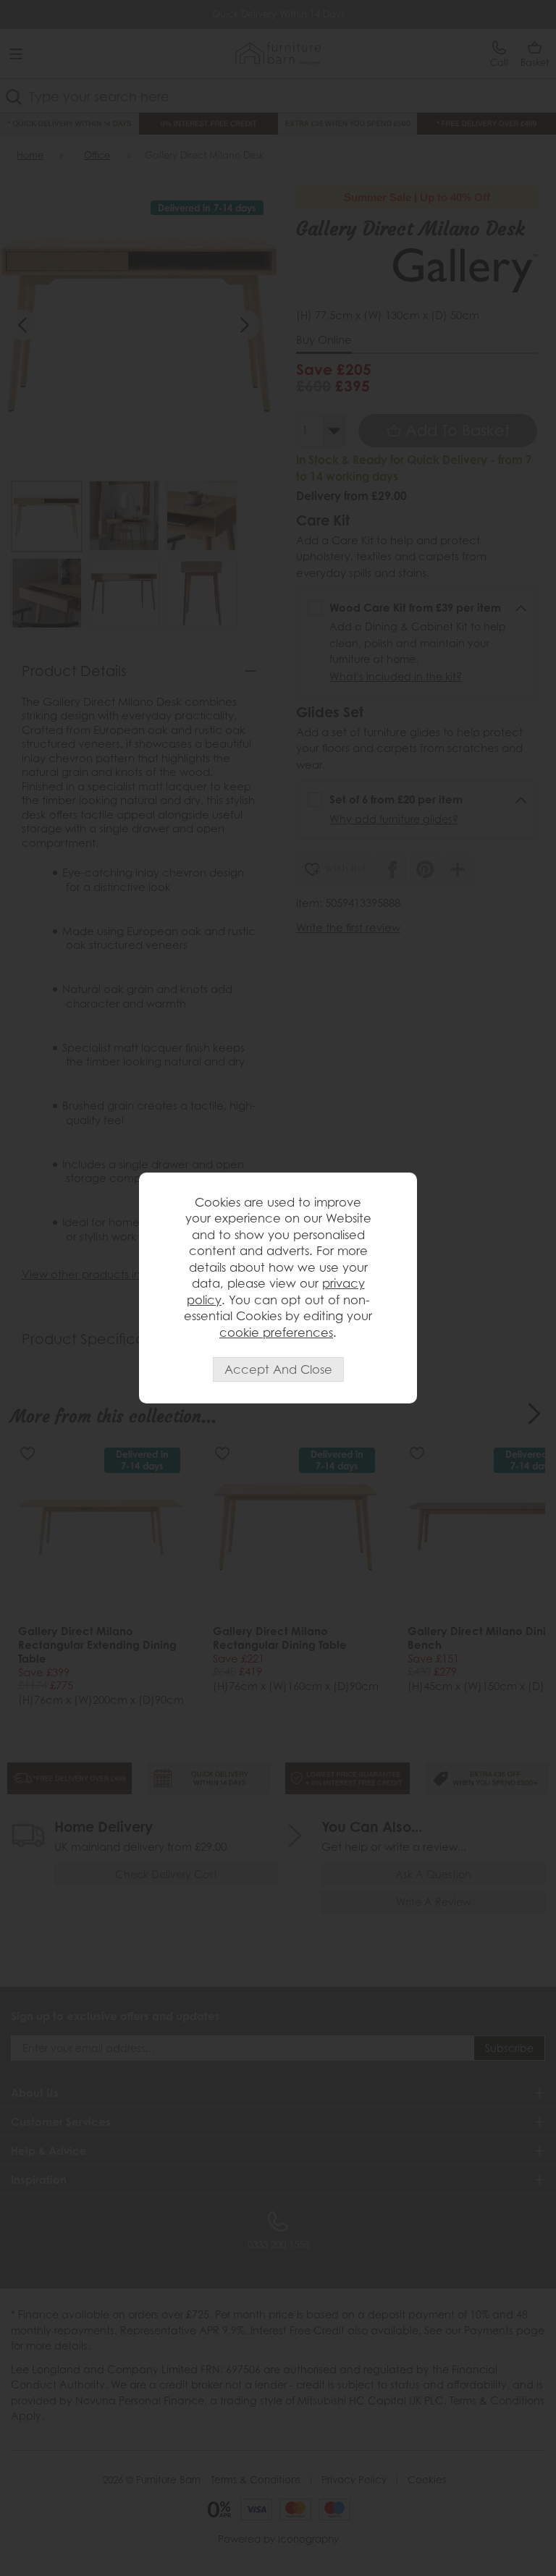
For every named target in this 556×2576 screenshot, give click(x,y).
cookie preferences (276, 1333)
